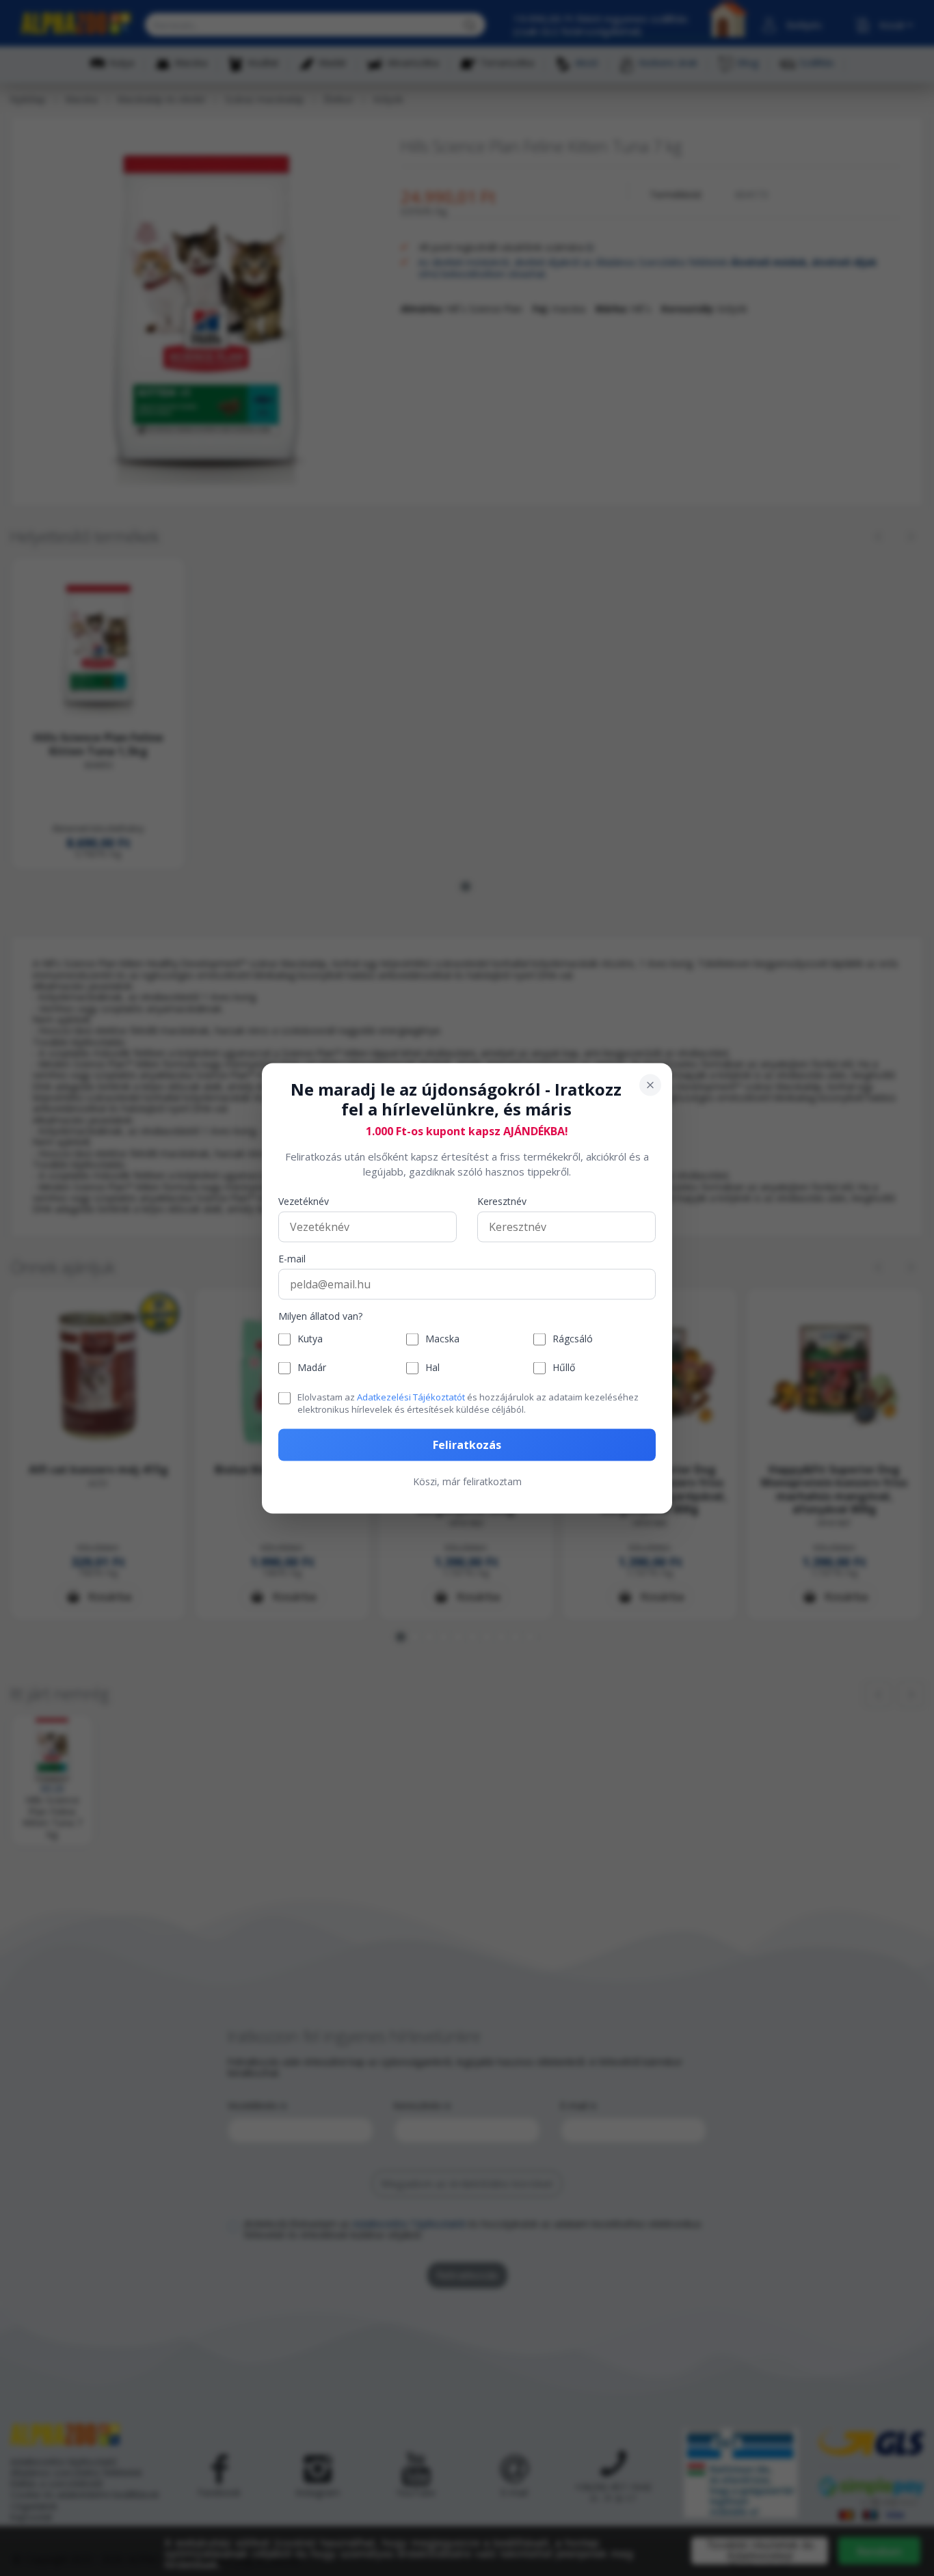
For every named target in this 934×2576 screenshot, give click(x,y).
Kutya (310, 1339)
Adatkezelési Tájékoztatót (411, 1396)
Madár (312, 1367)
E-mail (292, 1259)
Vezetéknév (304, 1201)
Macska (442, 1339)
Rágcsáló (573, 1339)
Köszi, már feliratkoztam (467, 1481)
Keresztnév (502, 1201)
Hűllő (564, 1367)
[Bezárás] (650, 1085)
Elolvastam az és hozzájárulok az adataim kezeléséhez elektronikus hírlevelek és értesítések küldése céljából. (468, 1402)
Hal (432, 1367)
